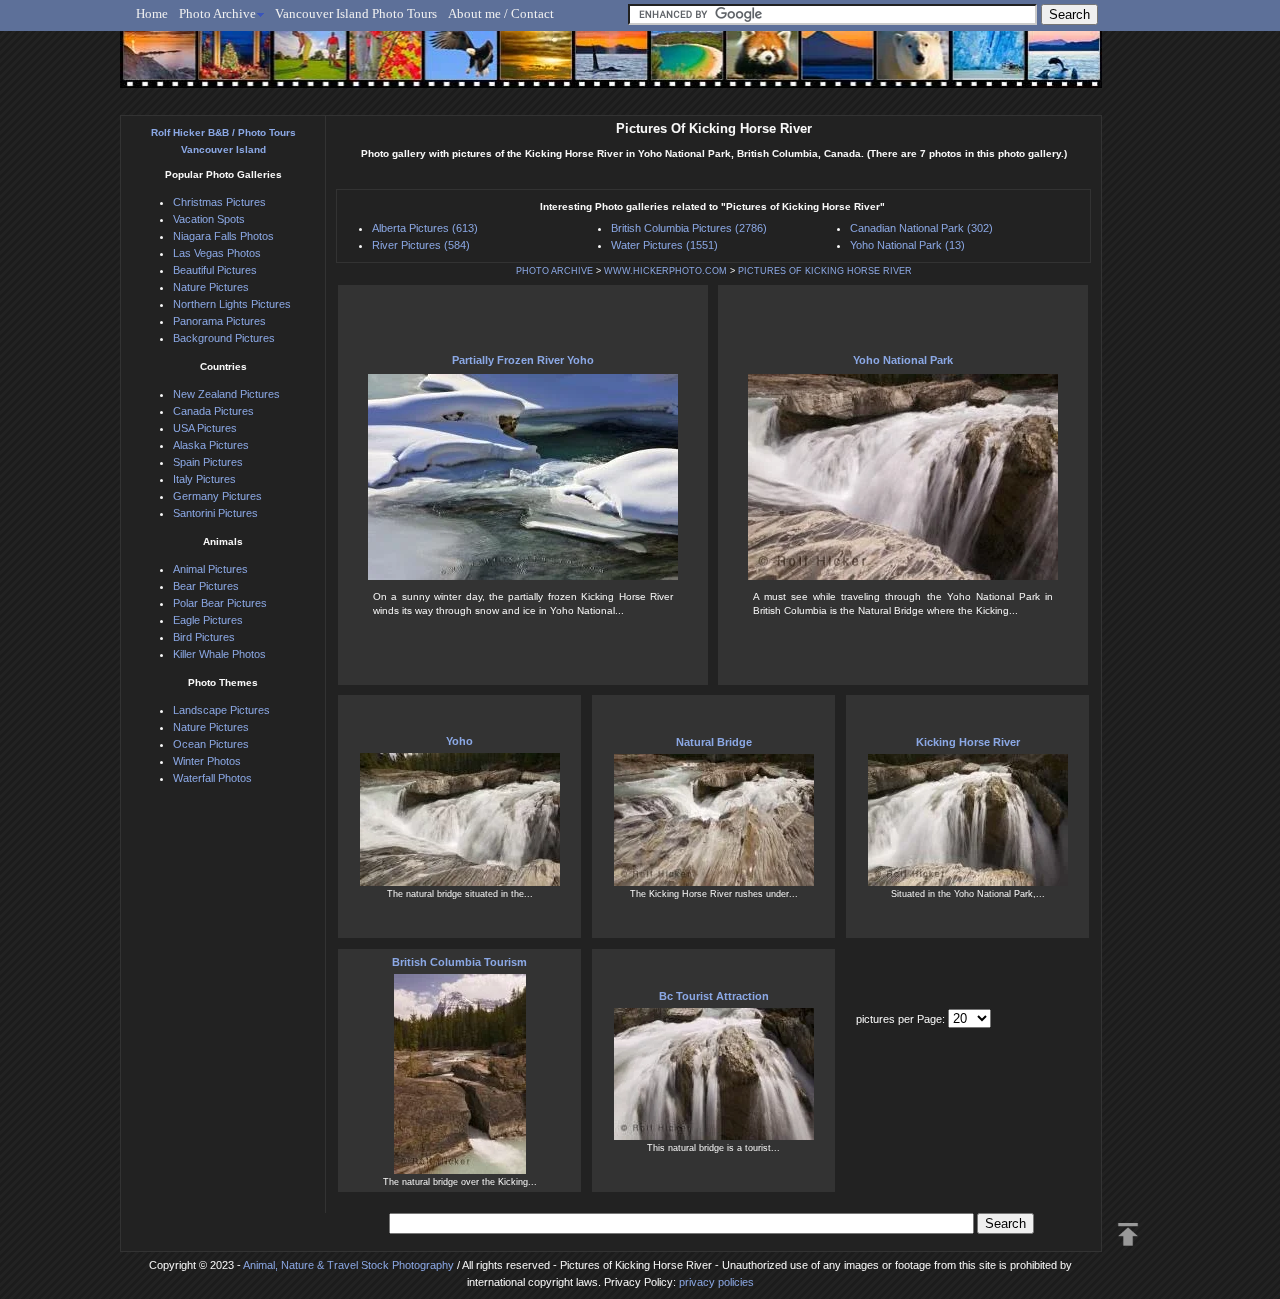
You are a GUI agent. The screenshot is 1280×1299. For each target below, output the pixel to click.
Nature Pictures (211, 287)
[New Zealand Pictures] (822, 67)
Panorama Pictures (219, 321)
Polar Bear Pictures (220, 603)
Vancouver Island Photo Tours (356, 13)
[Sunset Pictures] (155, 67)
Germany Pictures (217, 496)
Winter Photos (207, 761)
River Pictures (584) (421, 245)
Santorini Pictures (215, 513)
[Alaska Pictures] (970, 67)
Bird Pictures (204, 637)
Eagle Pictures (208, 620)
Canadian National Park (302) (921, 228)
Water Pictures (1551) (664, 245)
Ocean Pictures (211, 744)
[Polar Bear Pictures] (896, 67)
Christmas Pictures (219, 202)
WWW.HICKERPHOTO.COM (665, 271)
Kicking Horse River (968, 742)
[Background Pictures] (526, 67)
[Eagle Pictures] (452, 67)
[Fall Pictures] (378, 67)
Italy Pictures (204, 479)
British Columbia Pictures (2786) (689, 228)
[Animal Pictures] (748, 67)
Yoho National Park (903, 360)
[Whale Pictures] (600, 67)
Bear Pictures (206, 586)
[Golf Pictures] (304, 67)
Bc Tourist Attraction (714, 996)
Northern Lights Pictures (232, 304)
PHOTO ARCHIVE (554, 271)
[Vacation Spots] (674, 67)
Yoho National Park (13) (907, 245)
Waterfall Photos (212, 778)
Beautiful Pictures (215, 270)
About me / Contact (501, 13)
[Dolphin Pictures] (1045, 67)
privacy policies (716, 1282)
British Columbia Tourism (459, 962)
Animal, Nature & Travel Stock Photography (348, 1265)
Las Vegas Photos (217, 253)
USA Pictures (205, 428)
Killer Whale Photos (219, 654)
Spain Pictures (208, 462)
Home (152, 13)
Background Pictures (224, 338)
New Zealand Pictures (226, 394)
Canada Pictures (213, 411)
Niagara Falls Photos (223, 236)
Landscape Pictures (221, 710)
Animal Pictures (210, 569)
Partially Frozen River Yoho (523, 360)
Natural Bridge (714, 742)
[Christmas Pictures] (229, 67)
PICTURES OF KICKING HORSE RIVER (825, 271)
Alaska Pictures (211, 445)
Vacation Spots (209, 219)
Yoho (459, 741)
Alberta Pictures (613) (425, 228)
